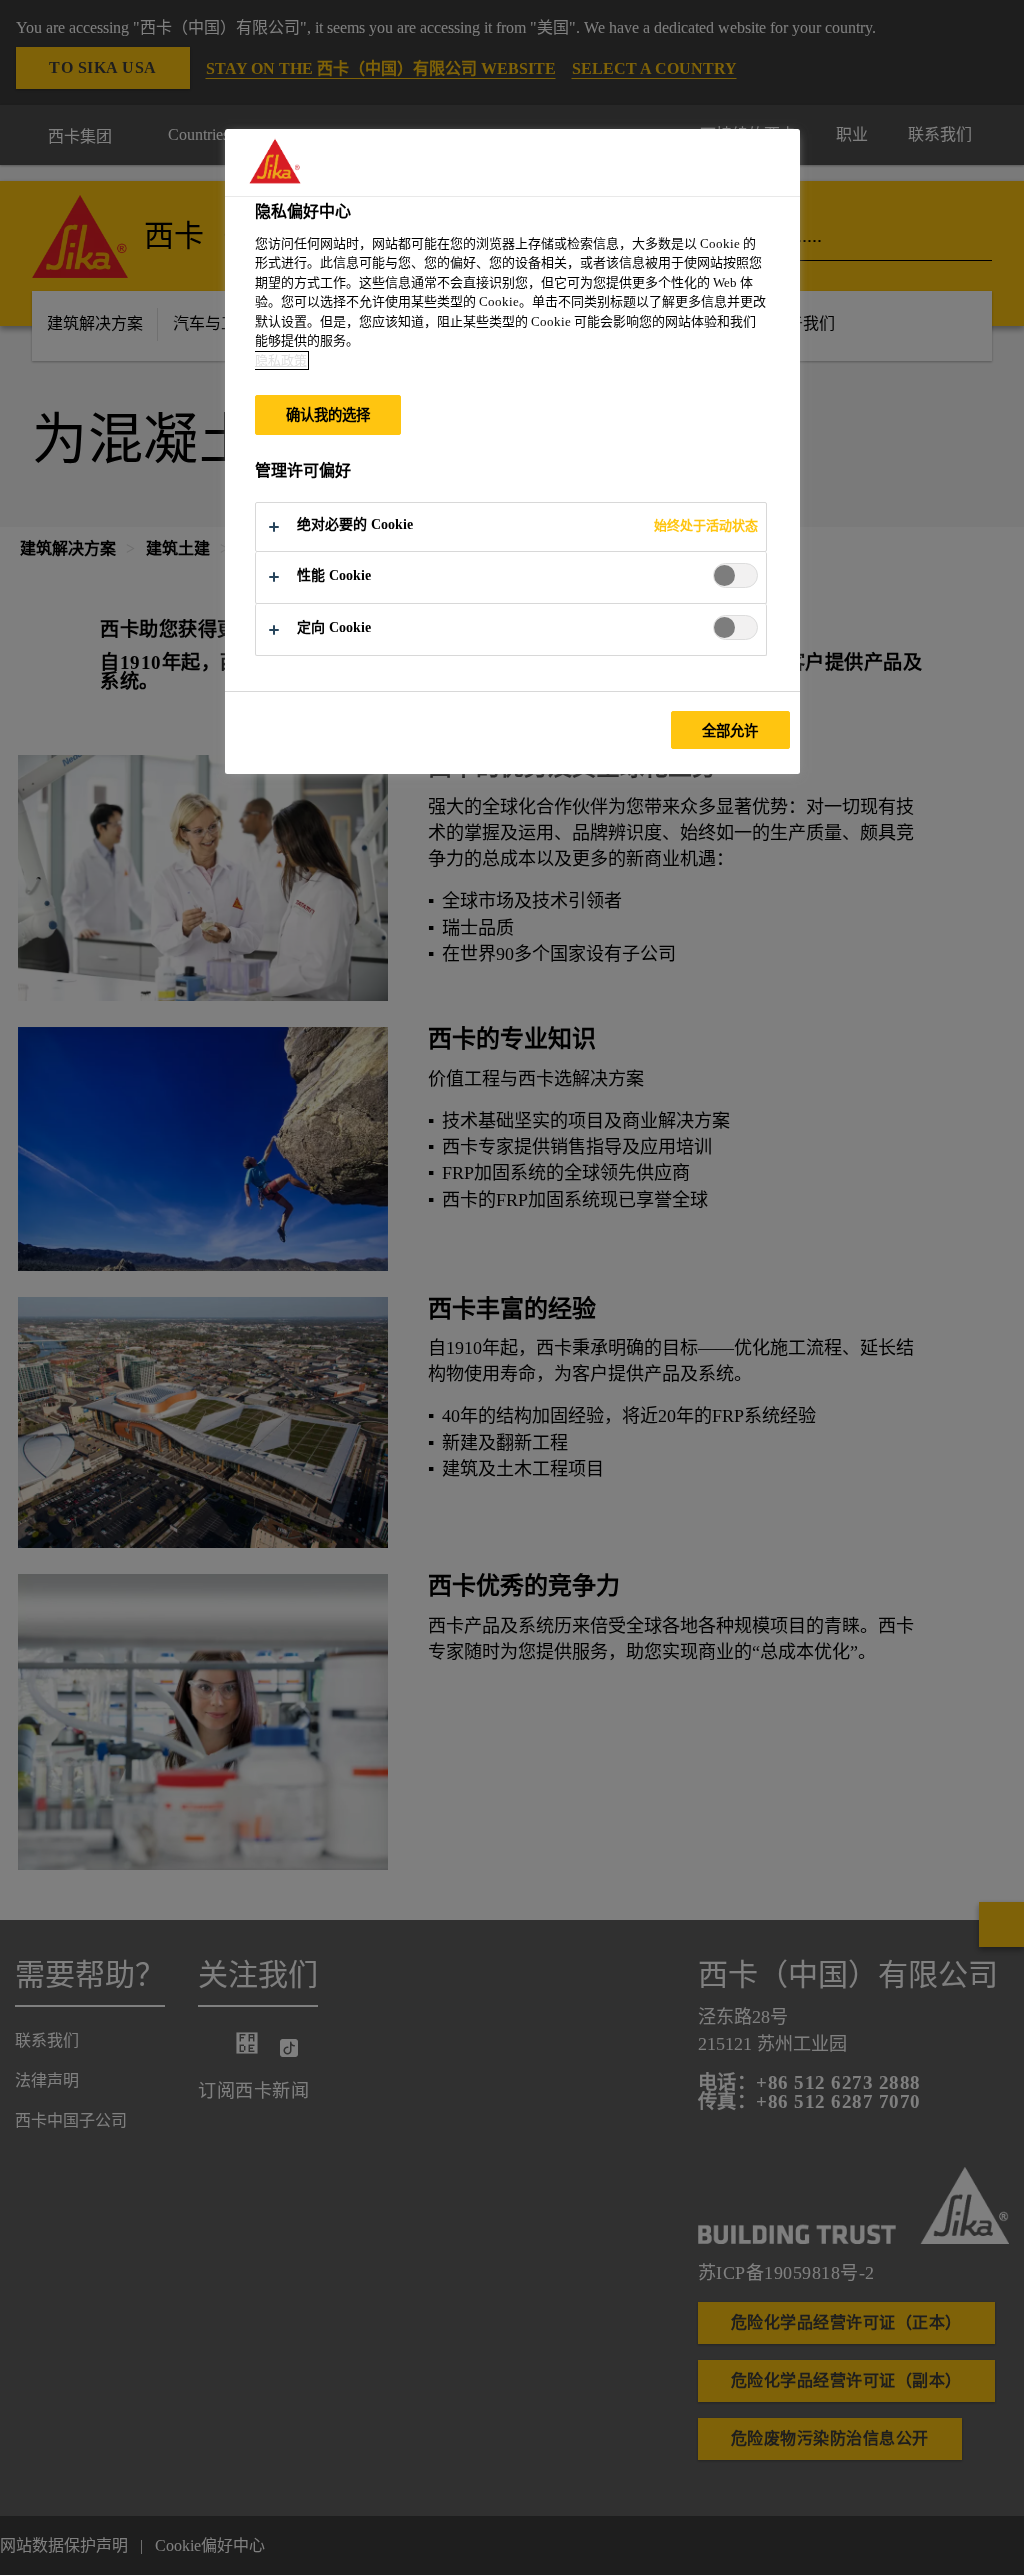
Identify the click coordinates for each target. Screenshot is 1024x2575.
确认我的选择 (328, 415)
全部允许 (730, 731)
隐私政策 (281, 360)
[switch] (735, 575)
